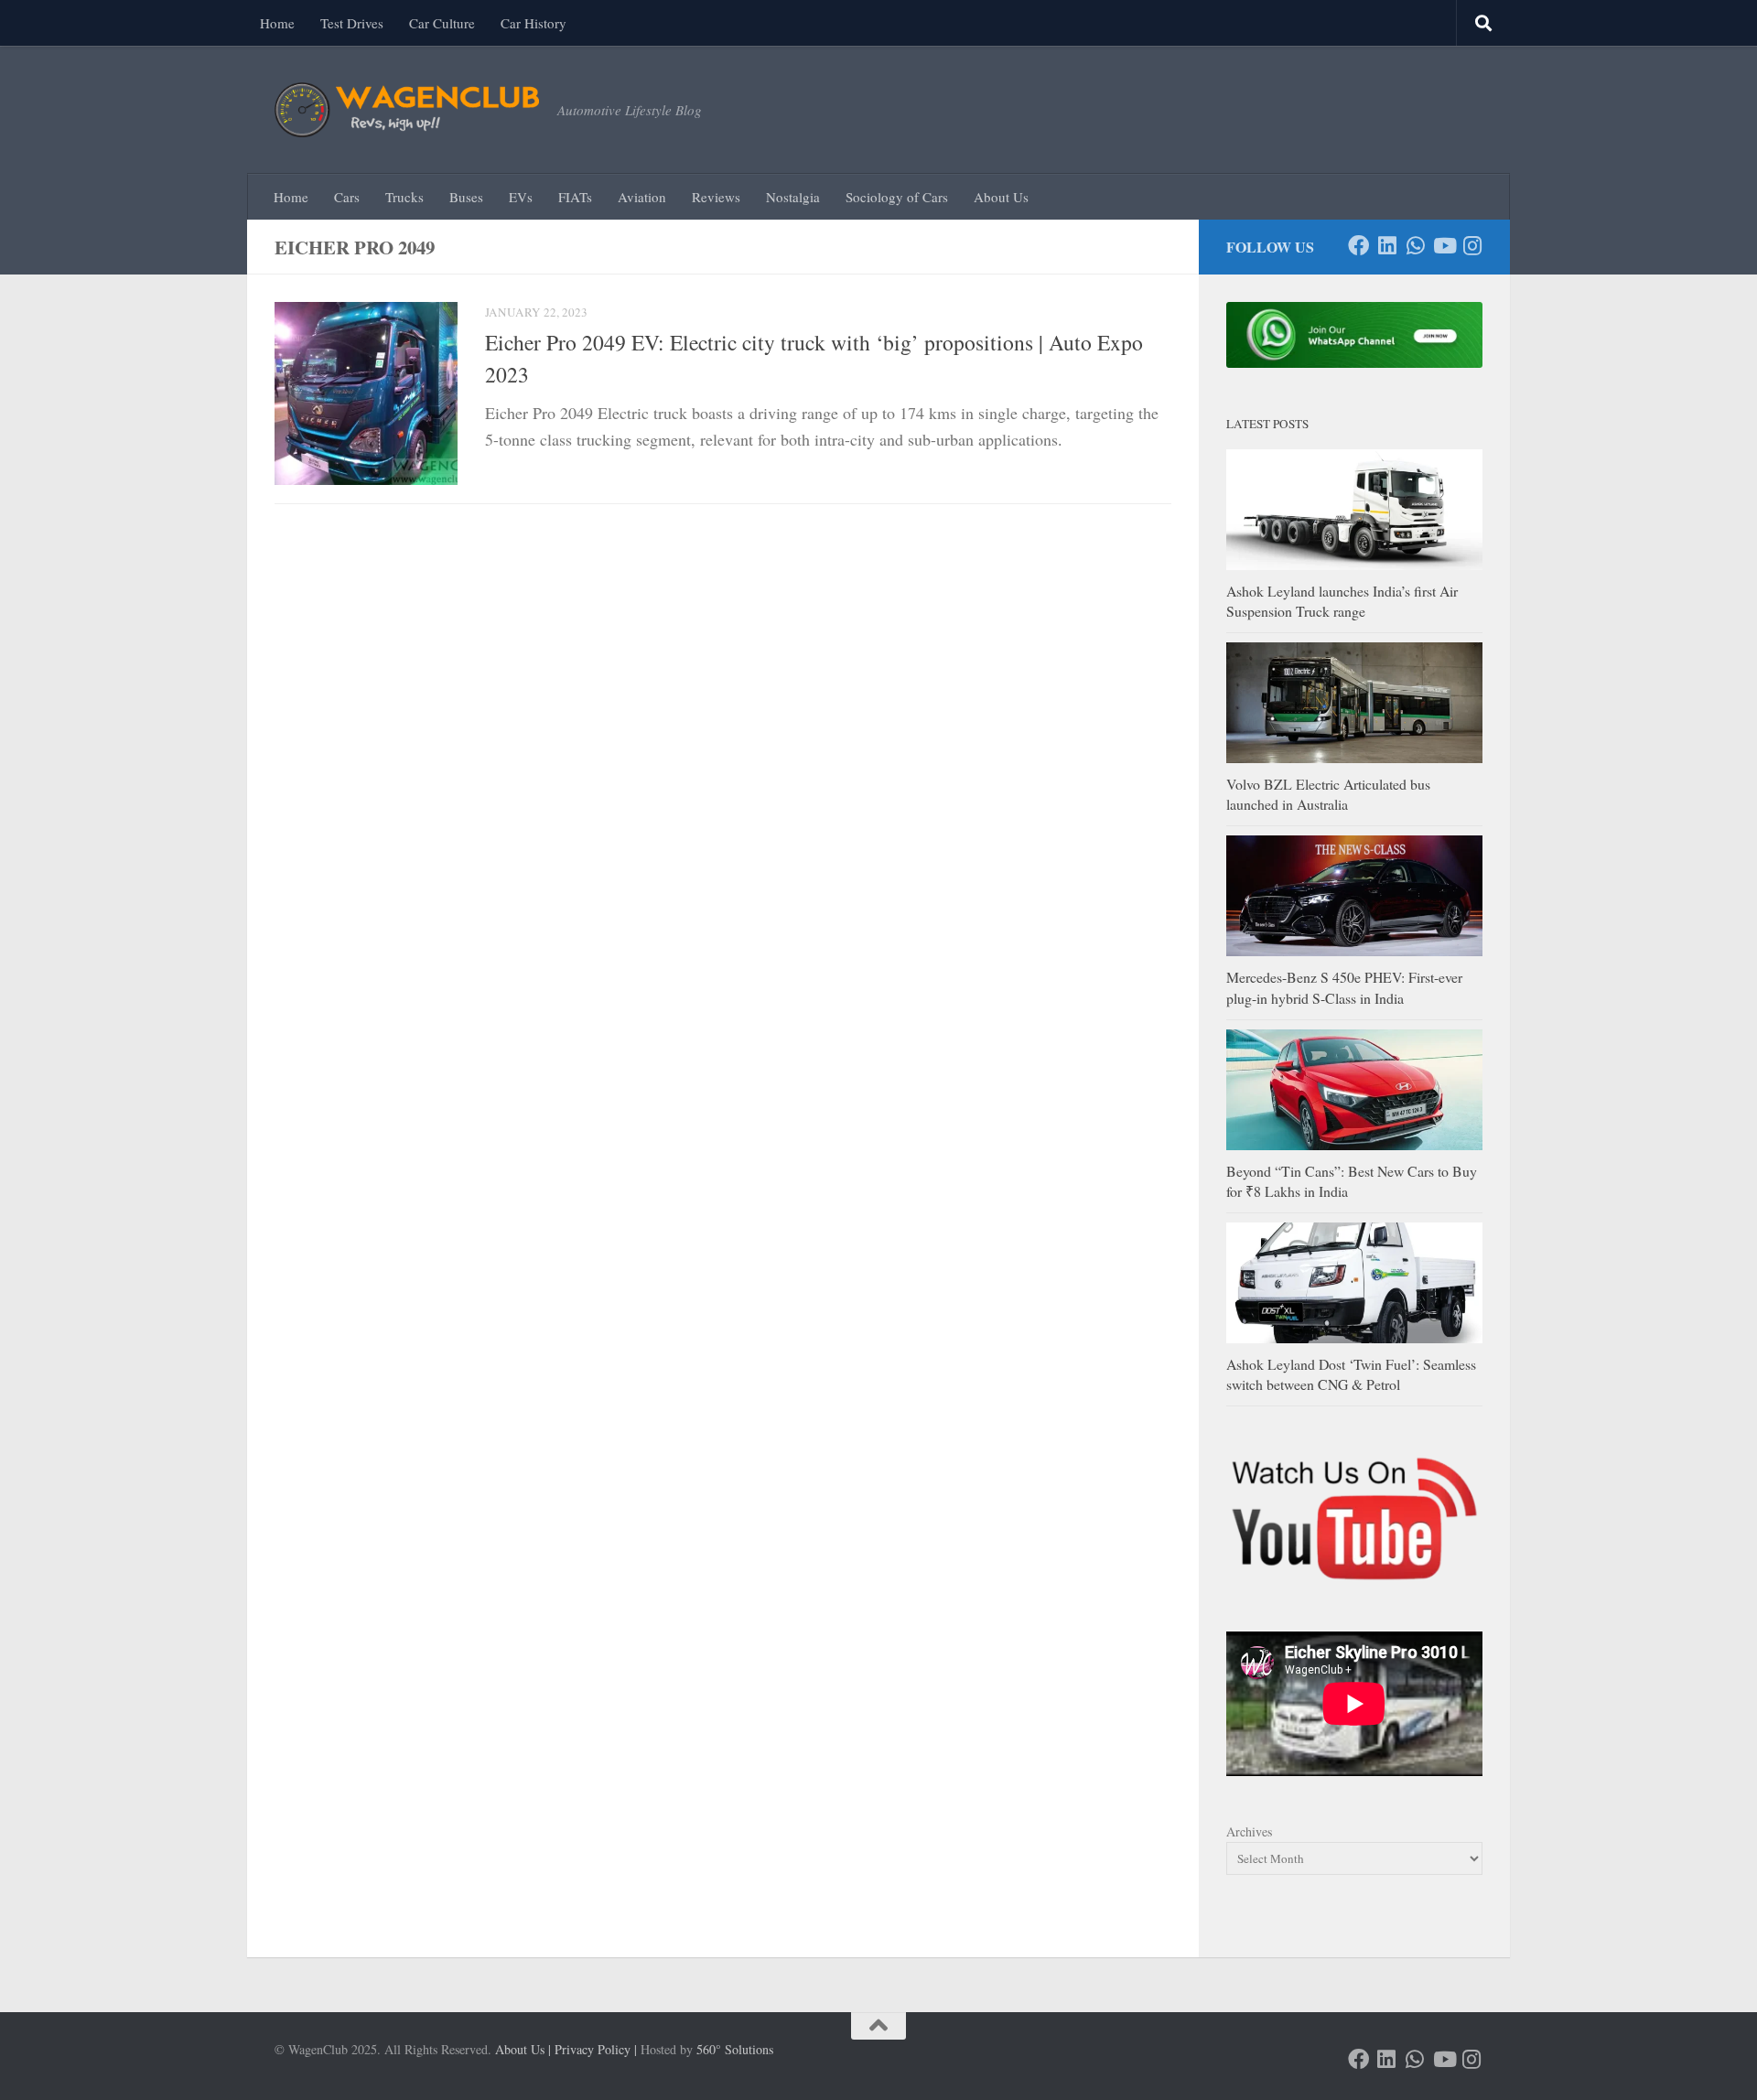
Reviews (716, 197)
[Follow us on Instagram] (1472, 246)
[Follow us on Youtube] (1444, 246)
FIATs (575, 197)
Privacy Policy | (596, 2049)
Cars (347, 197)
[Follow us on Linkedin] (1387, 246)
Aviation (642, 197)
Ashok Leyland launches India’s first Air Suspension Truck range (1342, 601)
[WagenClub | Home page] (407, 110)
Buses (466, 197)
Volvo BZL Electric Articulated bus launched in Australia (1328, 794)
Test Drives (352, 23)
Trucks (404, 197)
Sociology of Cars (897, 197)
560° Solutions (735, 2049)
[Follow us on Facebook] (1358, 246)
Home (277, 23)
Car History (534, 23)
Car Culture (442, 23)
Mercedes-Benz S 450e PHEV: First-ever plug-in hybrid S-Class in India (1344, 987)
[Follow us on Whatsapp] (1415, 246)
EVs (521, 197)
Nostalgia (793, 197)
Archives (1249, 1831)
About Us (1001, 197)
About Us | (523, 2049)
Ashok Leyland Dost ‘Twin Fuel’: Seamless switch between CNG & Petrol (1351, 1374)
